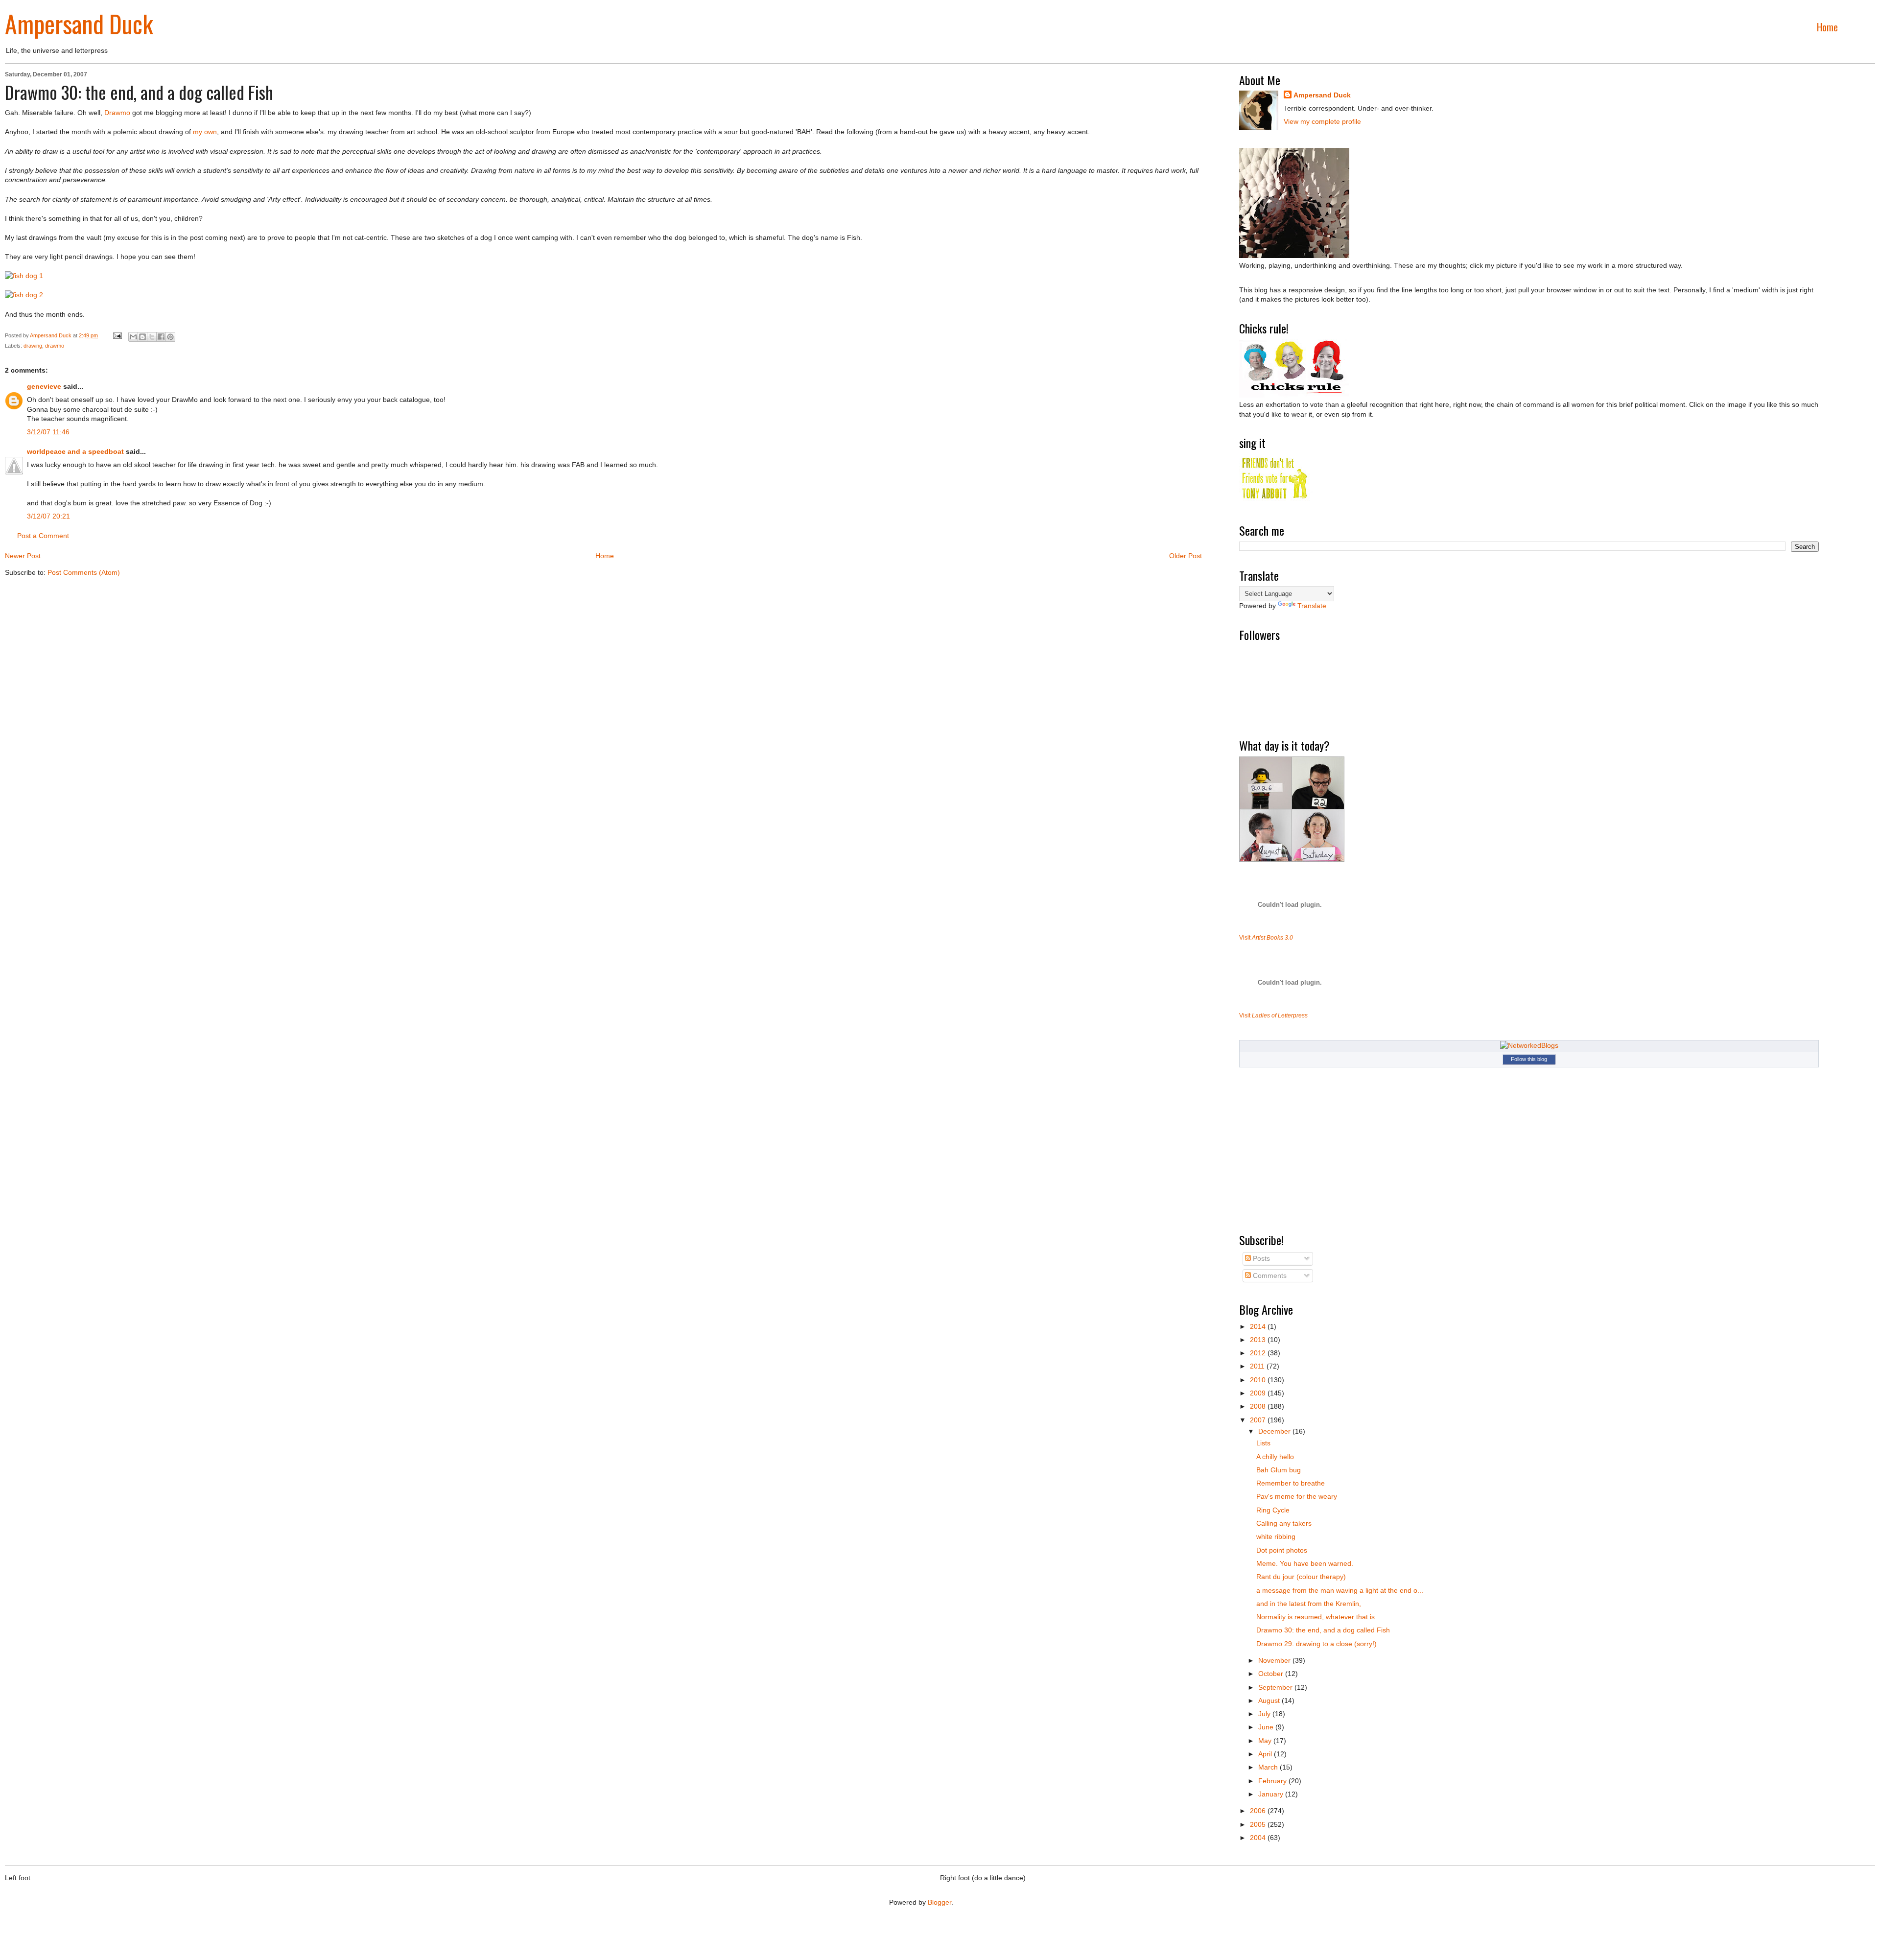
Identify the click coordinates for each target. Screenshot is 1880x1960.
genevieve (44, 386)
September (1276, 1687)
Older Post (1186, 556)
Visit (1266, 937)
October (1272, 1674)
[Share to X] (152, 337)
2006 (1259, 1811)
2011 (1258, 1366)
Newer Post (23, 556)
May (1266, 1741)
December (1275, 1431)
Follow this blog (1529, 1059)
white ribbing (1276, 1536)
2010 (1259, 1380)
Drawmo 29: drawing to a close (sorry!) (1316, 1644)
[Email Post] (117, 335)
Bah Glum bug (1279, 1470)
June (1267, 1727)
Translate (1312, 606)
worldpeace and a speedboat (75, 451)
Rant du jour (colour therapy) (1301, 1577)
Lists (1263, 1443)
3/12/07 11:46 (48, 432)
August (1270, 1700)
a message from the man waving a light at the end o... (1340, 1590)
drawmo (55, 346)
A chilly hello (1275, 1457)
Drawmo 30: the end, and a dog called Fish (1323, 1630)
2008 (1259, 1406)
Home (1827, 27)
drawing (33, 346)
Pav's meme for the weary (1297, 1496)
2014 (1259, 1326)
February (1273, 1781)
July (1265, 1714)
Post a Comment (43, 536)
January (1272, 1794)
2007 (1259, 1420)
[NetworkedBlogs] (1529, 1045)
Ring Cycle (1273, 1510)
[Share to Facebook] (161, 337)
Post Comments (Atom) (84, 572)
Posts (1260, 1258)
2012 (1259, 1353)
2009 (1259, 1393)
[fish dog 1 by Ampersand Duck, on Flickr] (24, 276)
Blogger (940, 1902)
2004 (1259, 1838)
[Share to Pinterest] (170, 337)
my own (205, 132)
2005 (1259, 1824)
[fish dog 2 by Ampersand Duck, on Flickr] (24, 295)
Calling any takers (1284, 1523)
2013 (1259, 1340)
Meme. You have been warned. (1305, 1563)
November (1275, 1660)
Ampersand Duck (79, 23)
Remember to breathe (1291, 1483)
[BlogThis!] (142, 337)
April (1266, 1754)
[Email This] (133, 337)
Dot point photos (1282, 1550)
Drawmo (117, 113)
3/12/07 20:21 (48, 516)
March (1269, 1767)
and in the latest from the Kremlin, (1309, 1604)
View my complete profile (1322, 121)
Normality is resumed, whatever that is (1316, 1617)
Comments (1269, 1275)
